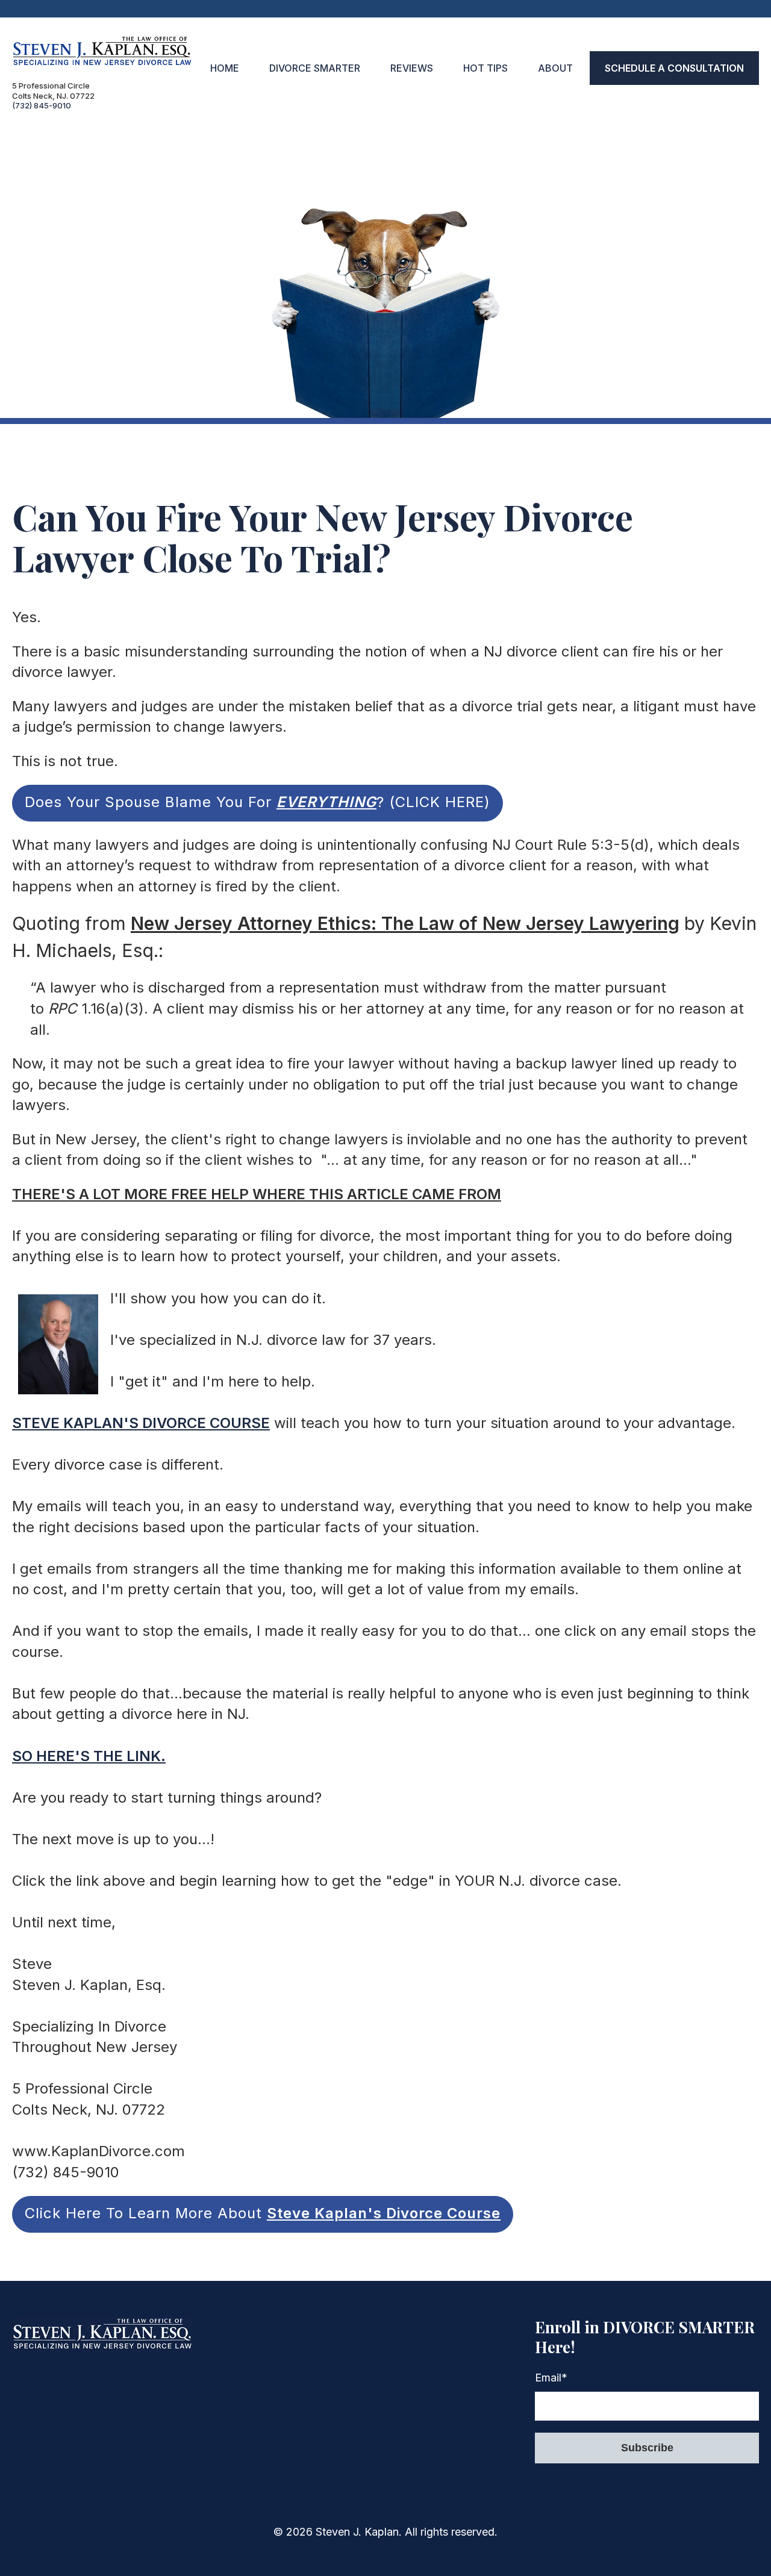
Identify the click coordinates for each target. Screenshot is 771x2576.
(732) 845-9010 (42, 105)
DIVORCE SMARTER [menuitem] (315, 68)
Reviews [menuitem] (412, 68)
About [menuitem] (555, 68)
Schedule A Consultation (674, 68)
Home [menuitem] (225, 68)
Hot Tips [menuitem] (485, 68)
